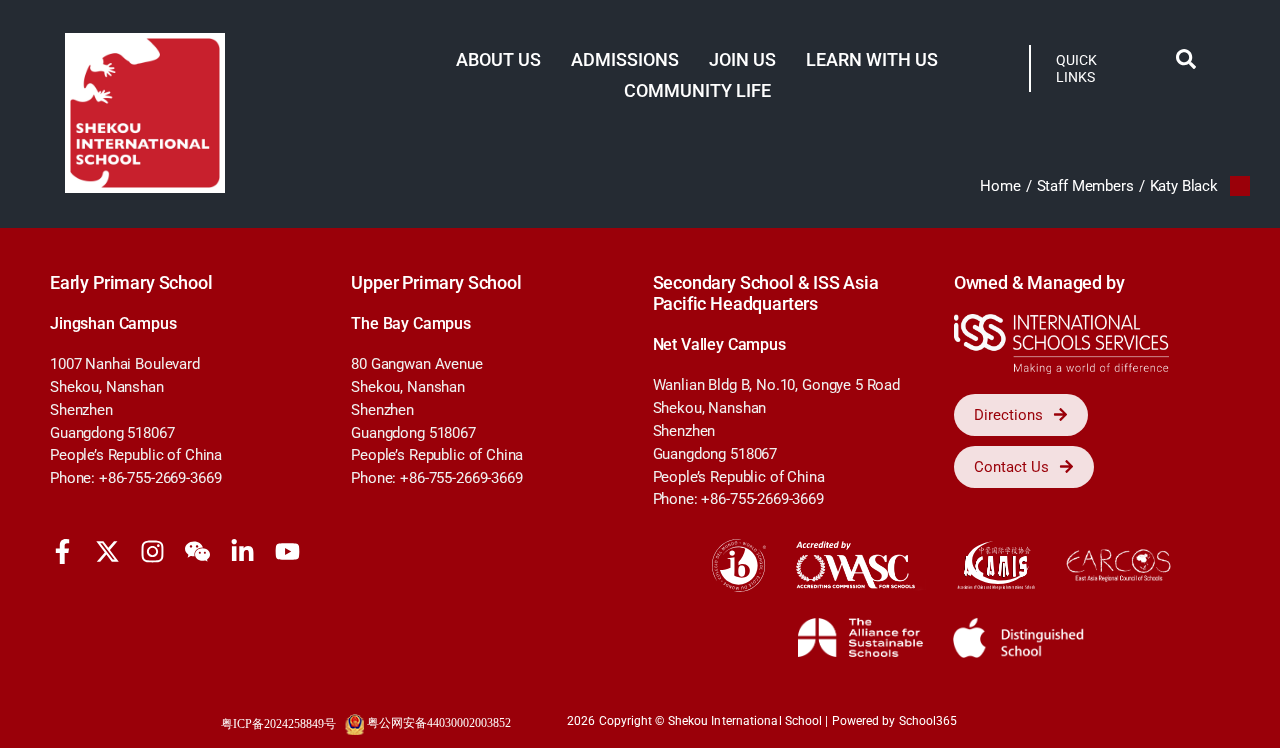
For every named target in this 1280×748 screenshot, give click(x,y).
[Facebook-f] (62, 551)
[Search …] (1186, 63)
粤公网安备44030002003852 (439, 723)
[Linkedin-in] (242, 551)
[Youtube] (287, 551)
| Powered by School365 (891, 721)
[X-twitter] (107, 551)
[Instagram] (152, 551)
